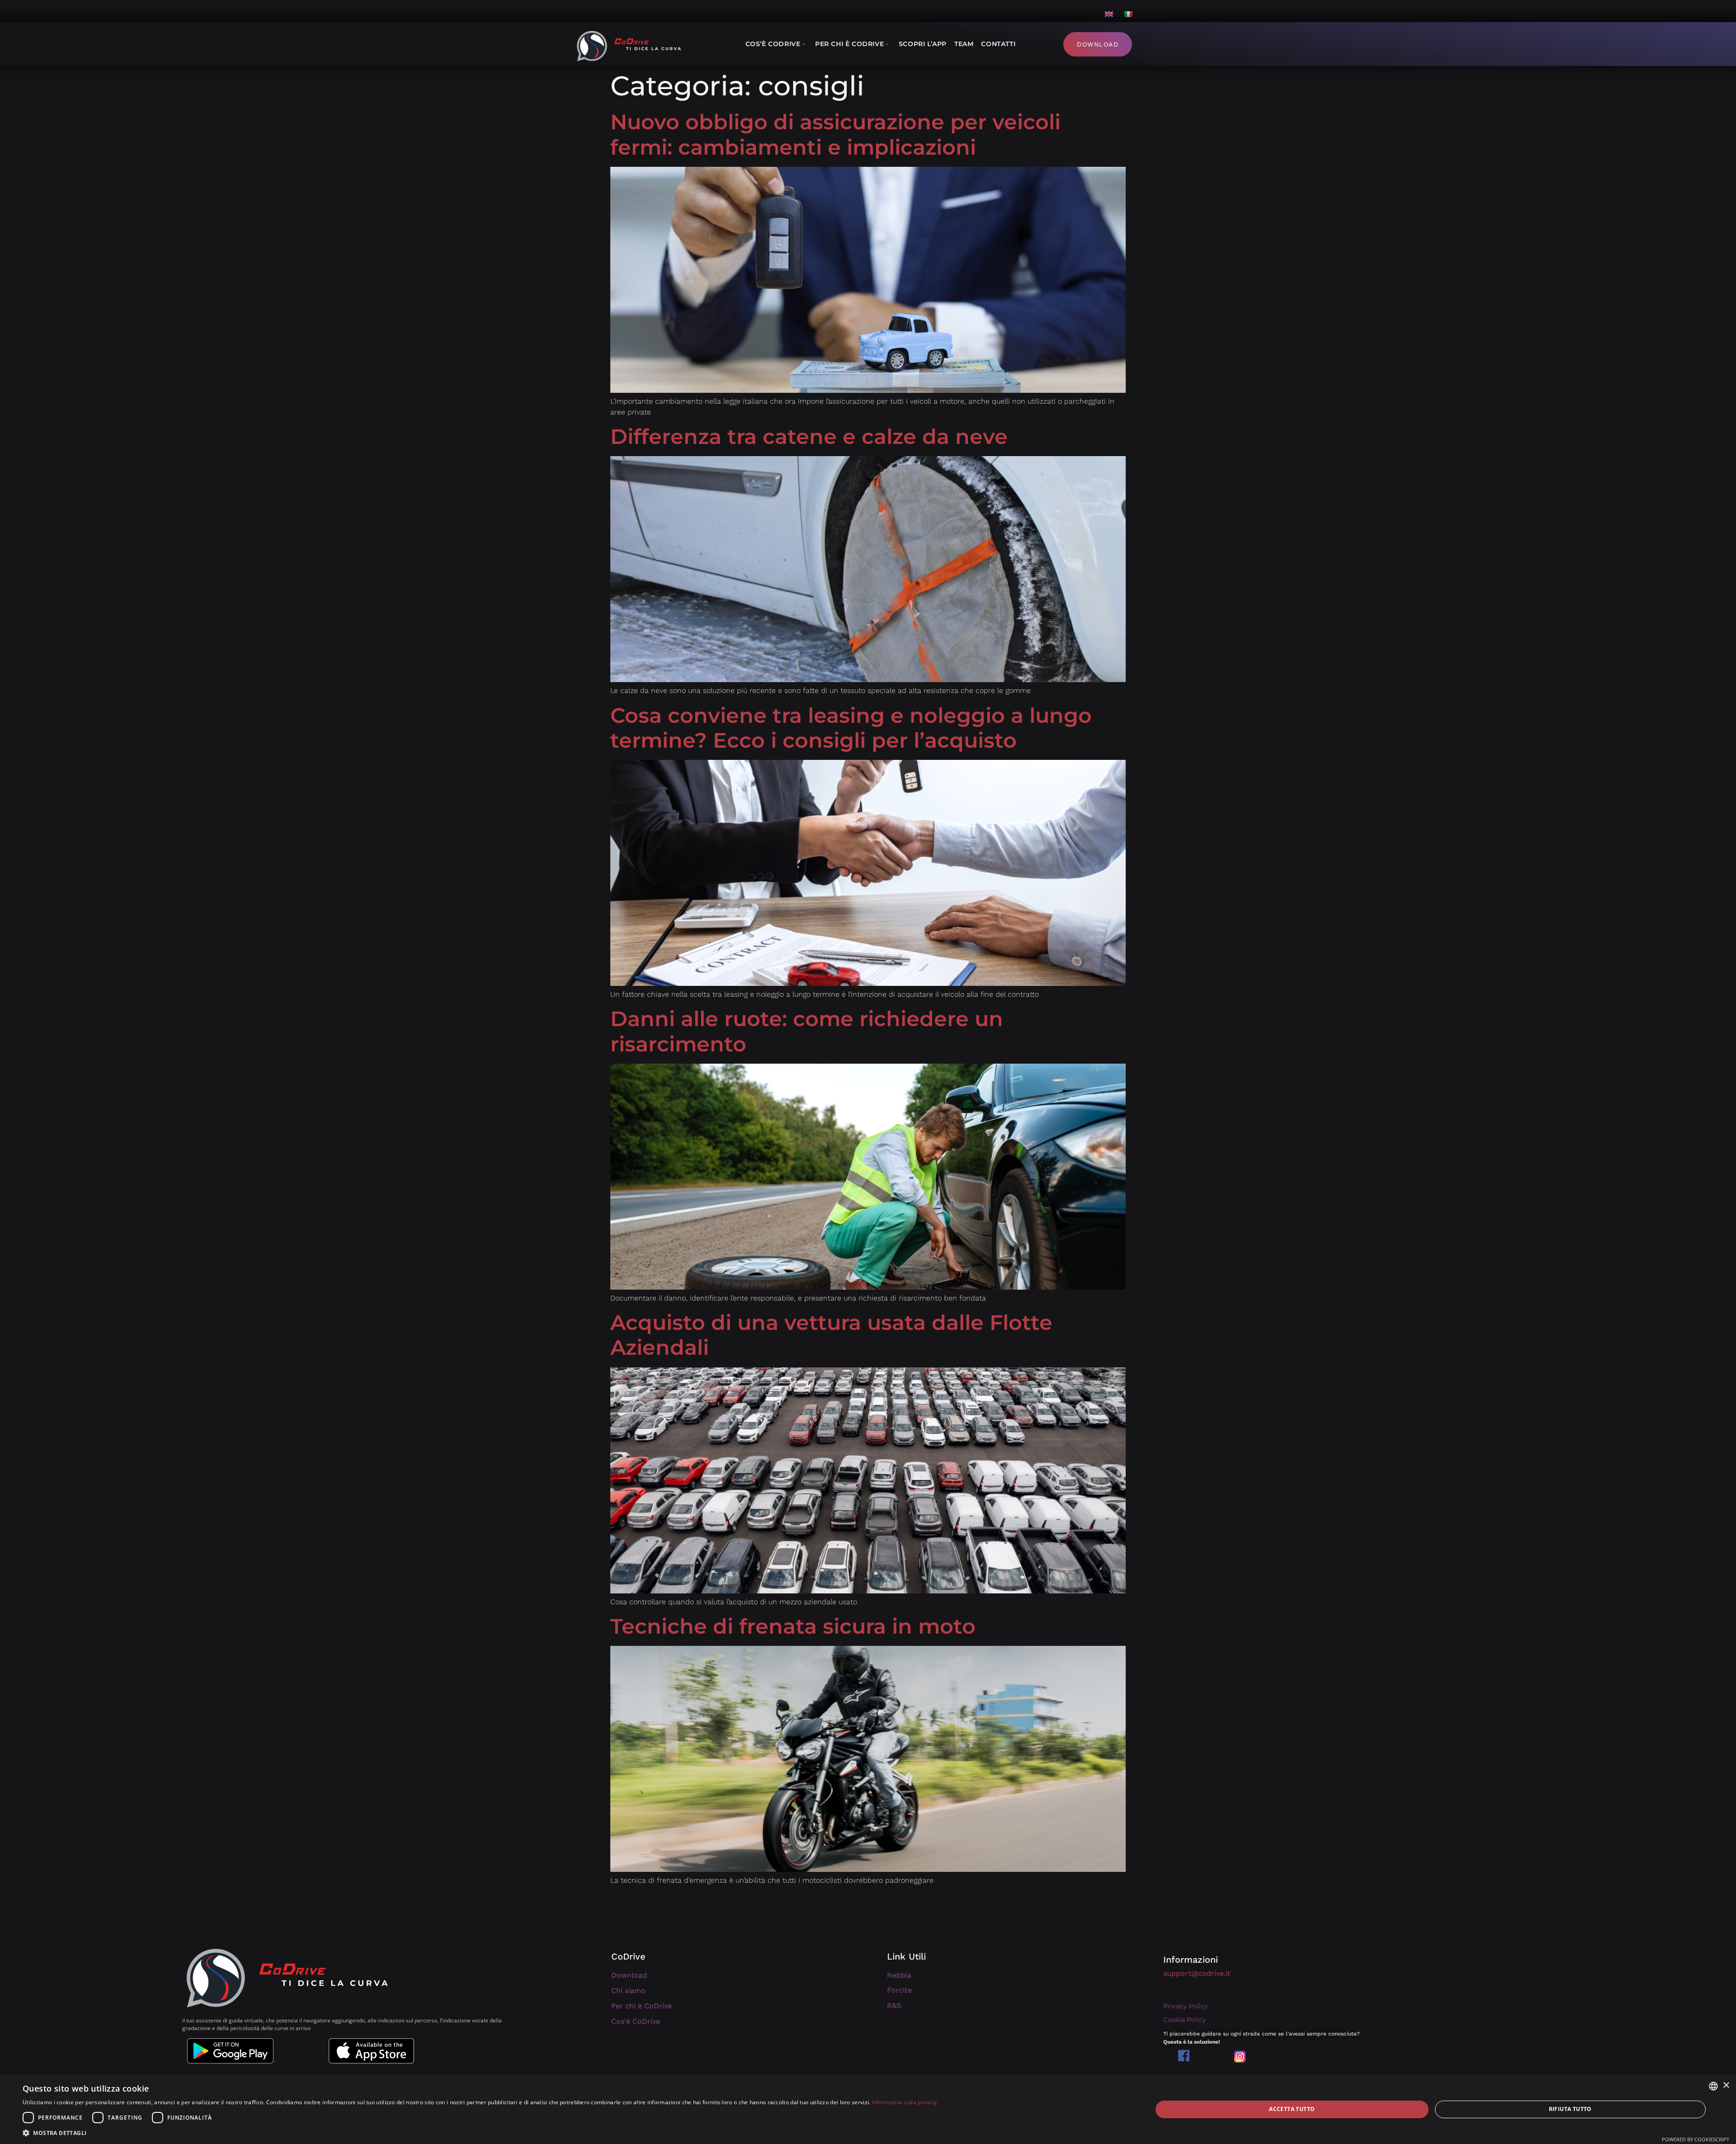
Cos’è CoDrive (773, 44)
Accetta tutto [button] (1292, 2109)
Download (1098, 44)
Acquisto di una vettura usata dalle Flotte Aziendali (831, 1335)
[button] (480, 2133)
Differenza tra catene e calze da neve (809, 436)
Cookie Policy (1185, 2020)
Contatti (998, 44)
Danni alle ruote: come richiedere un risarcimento (807, 1031)
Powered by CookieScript (1696, 2139)
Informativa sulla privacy (905, 2102)
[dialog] (868, 2109)
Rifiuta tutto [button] (1570, 2109)
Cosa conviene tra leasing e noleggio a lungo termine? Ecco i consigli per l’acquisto (851, 728)
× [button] (1726, 2085)
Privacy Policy (1186, 2006)
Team (964, 44)
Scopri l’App (923, 44)
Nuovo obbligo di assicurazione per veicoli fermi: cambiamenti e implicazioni (835, 134)
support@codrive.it (1197, 1973)
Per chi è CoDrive (849, 44)
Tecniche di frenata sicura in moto (793, 1626)
